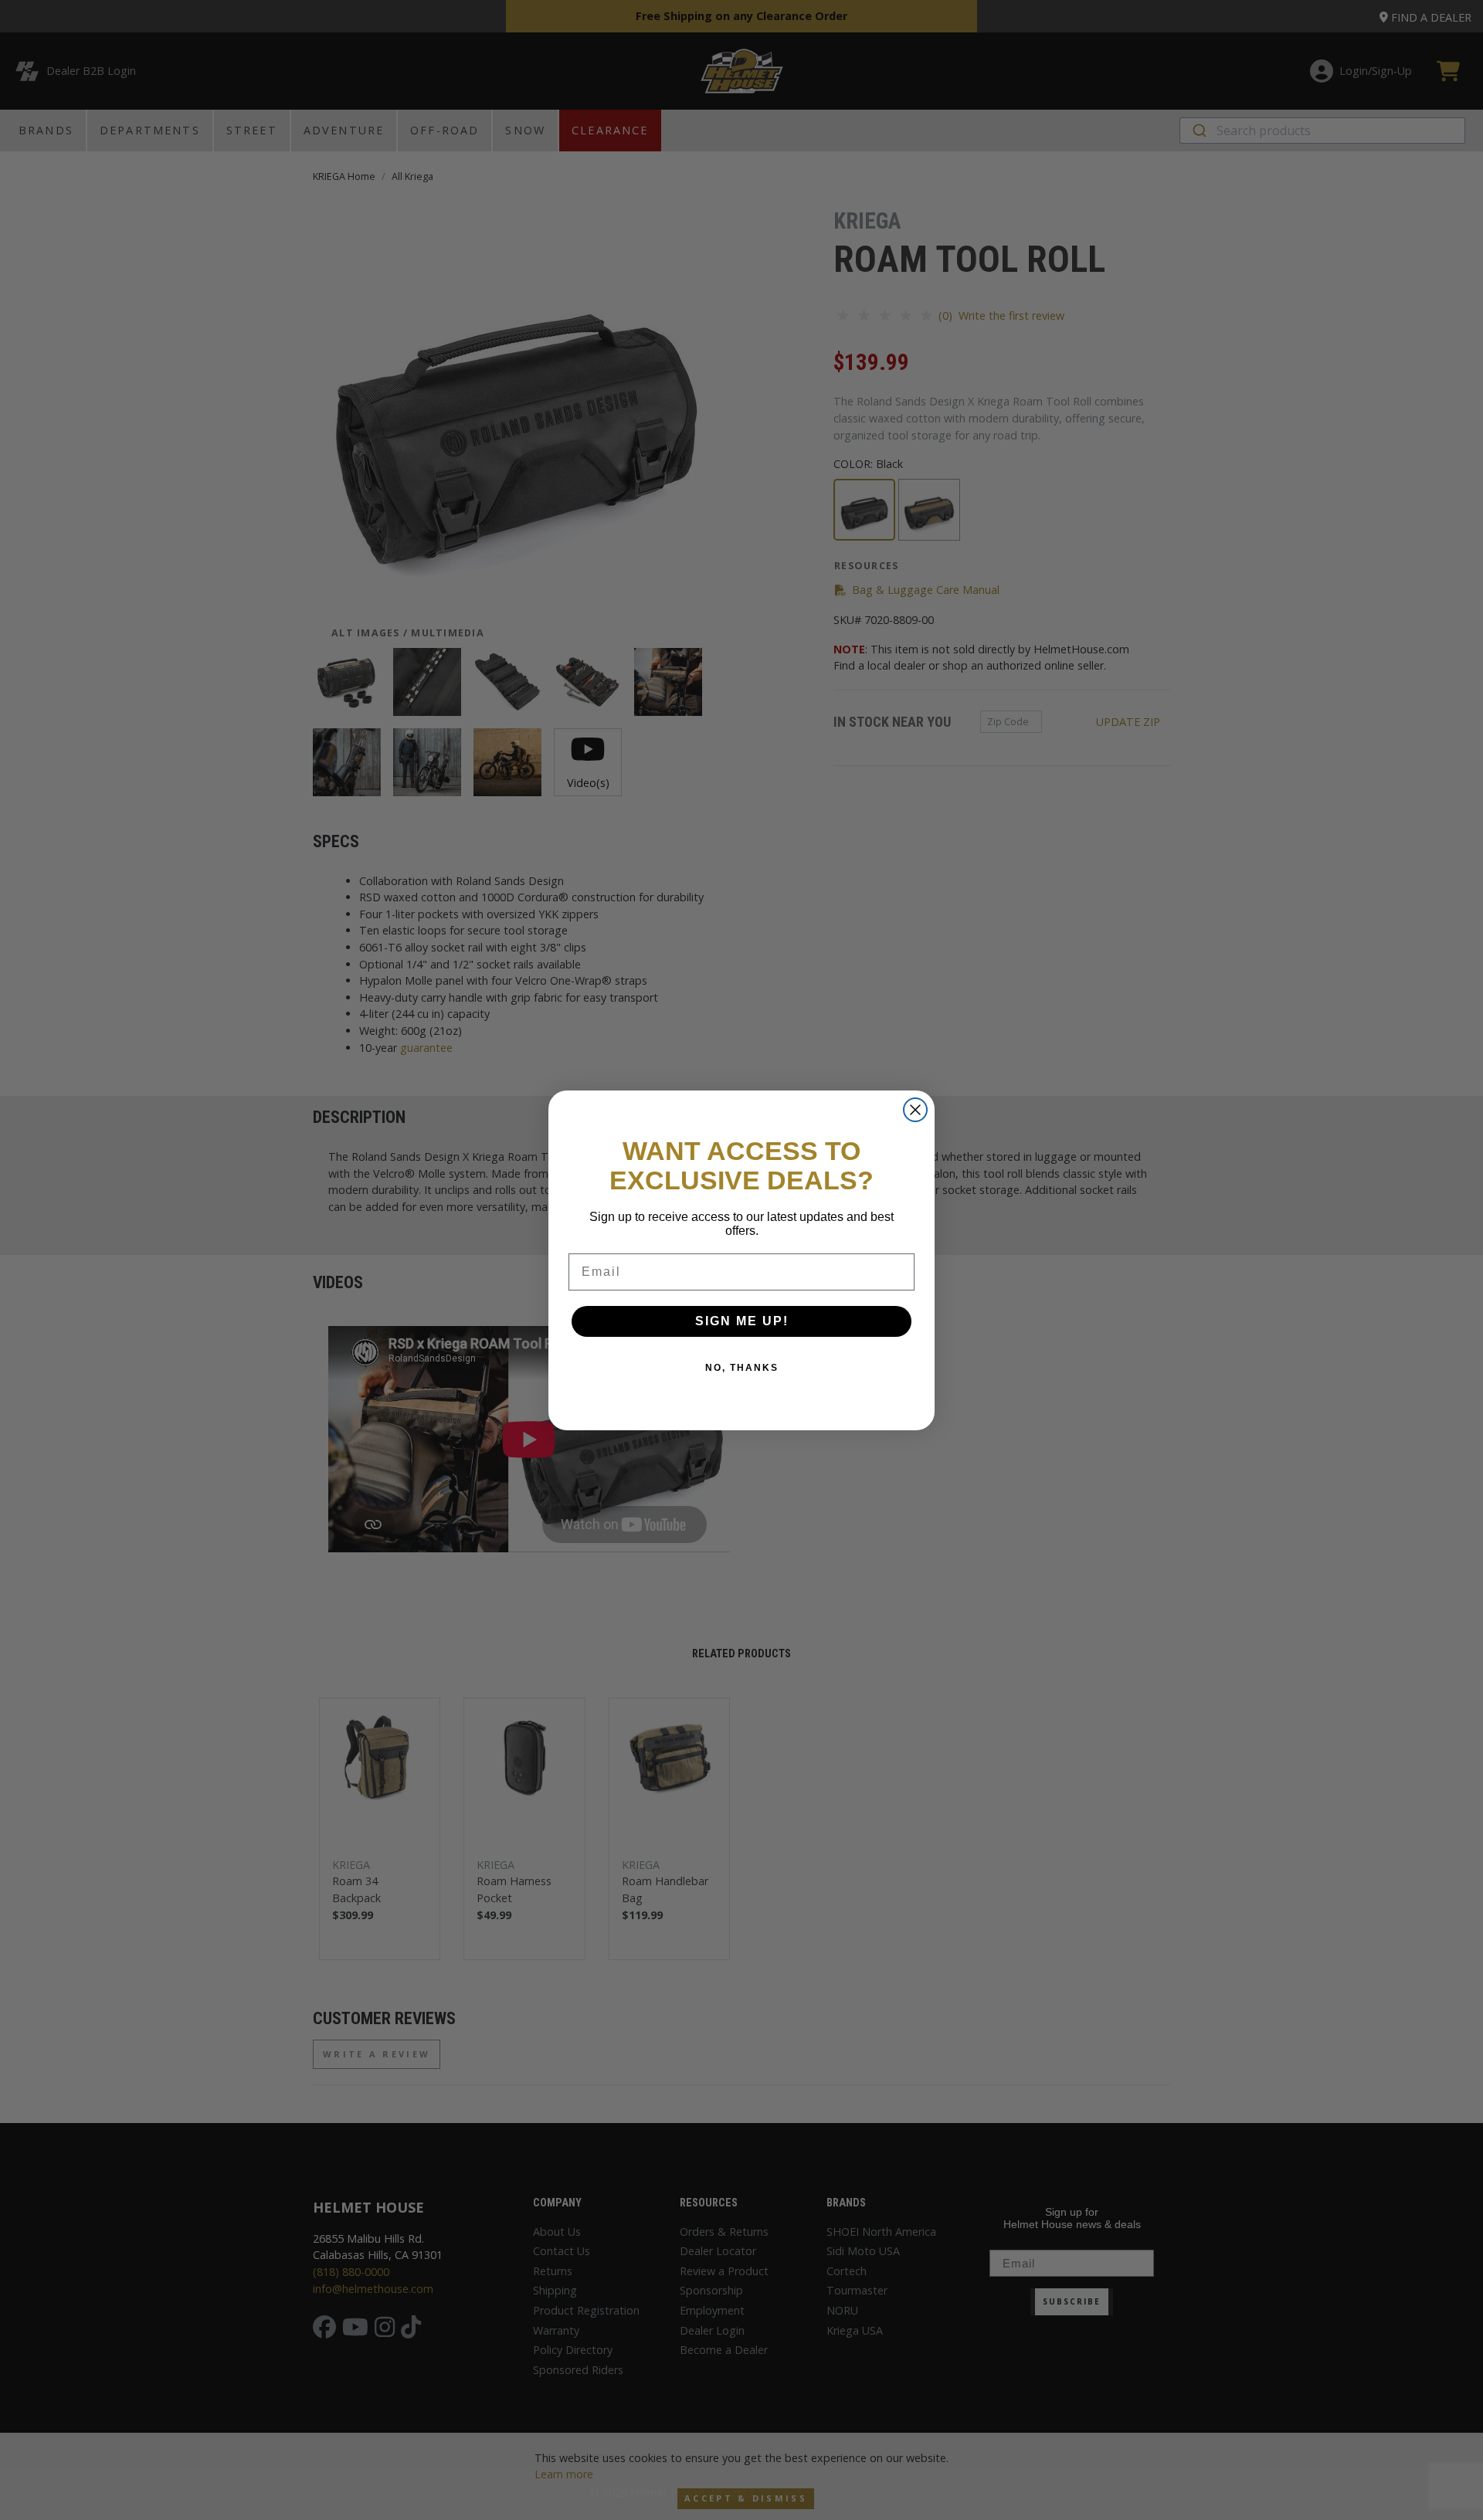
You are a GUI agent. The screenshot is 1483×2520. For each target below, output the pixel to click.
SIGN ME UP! (742, 1321)
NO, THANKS (742, 1368)
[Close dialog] (915, 1110)
